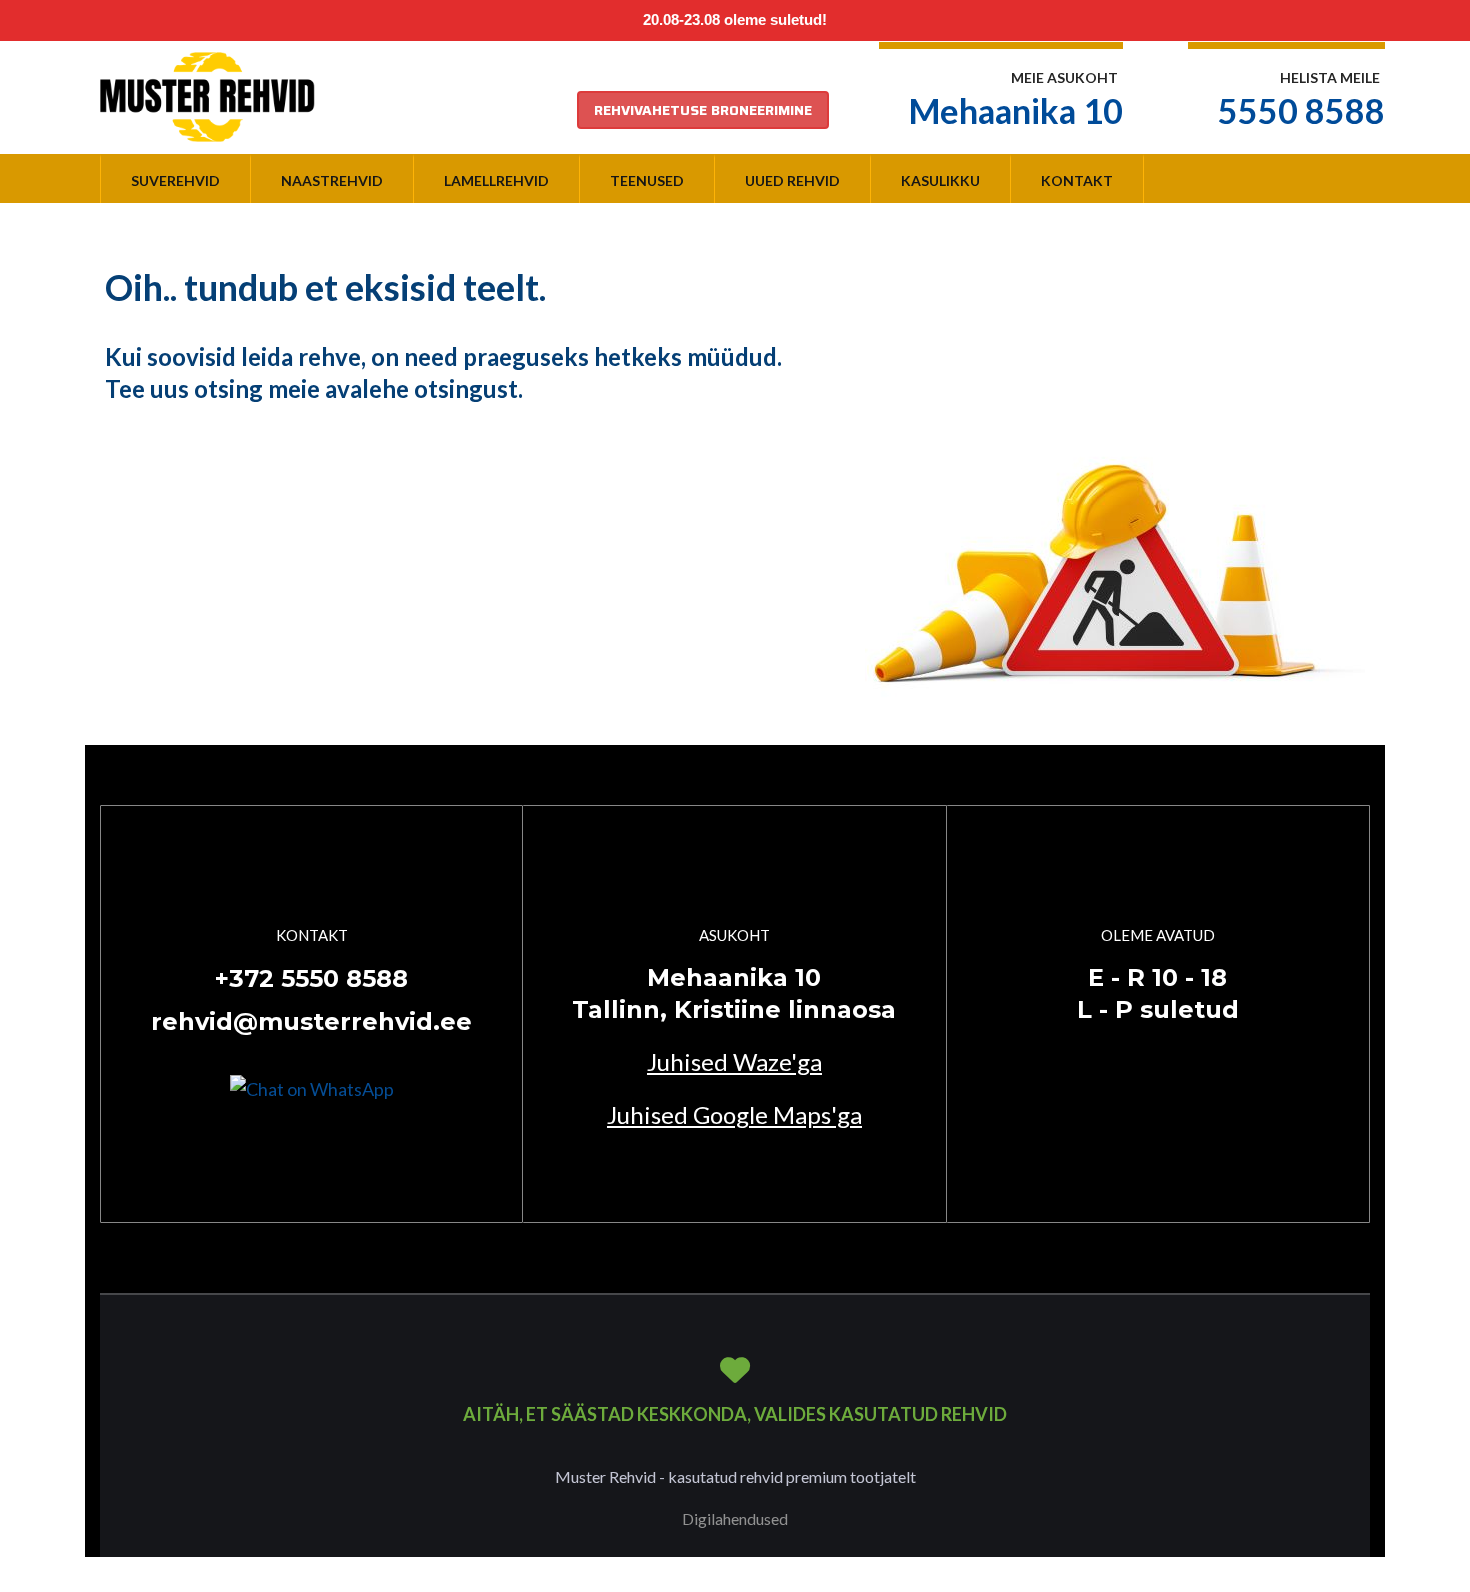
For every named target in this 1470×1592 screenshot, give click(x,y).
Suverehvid (175, 180)
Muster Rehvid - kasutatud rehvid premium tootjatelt (735, 1476)
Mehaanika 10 (1016, 110)
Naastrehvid (332, 180)
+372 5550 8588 (311, 978)
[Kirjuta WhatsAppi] (312, 1087)
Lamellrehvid (496, 180)
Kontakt (1077, 180)
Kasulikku (940, 180)
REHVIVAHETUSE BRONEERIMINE (703, 110)
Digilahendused (735, 1518)
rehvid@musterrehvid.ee (311, 1021)
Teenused (647, 180)
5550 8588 (1301, 110)
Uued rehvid (792, 180)
